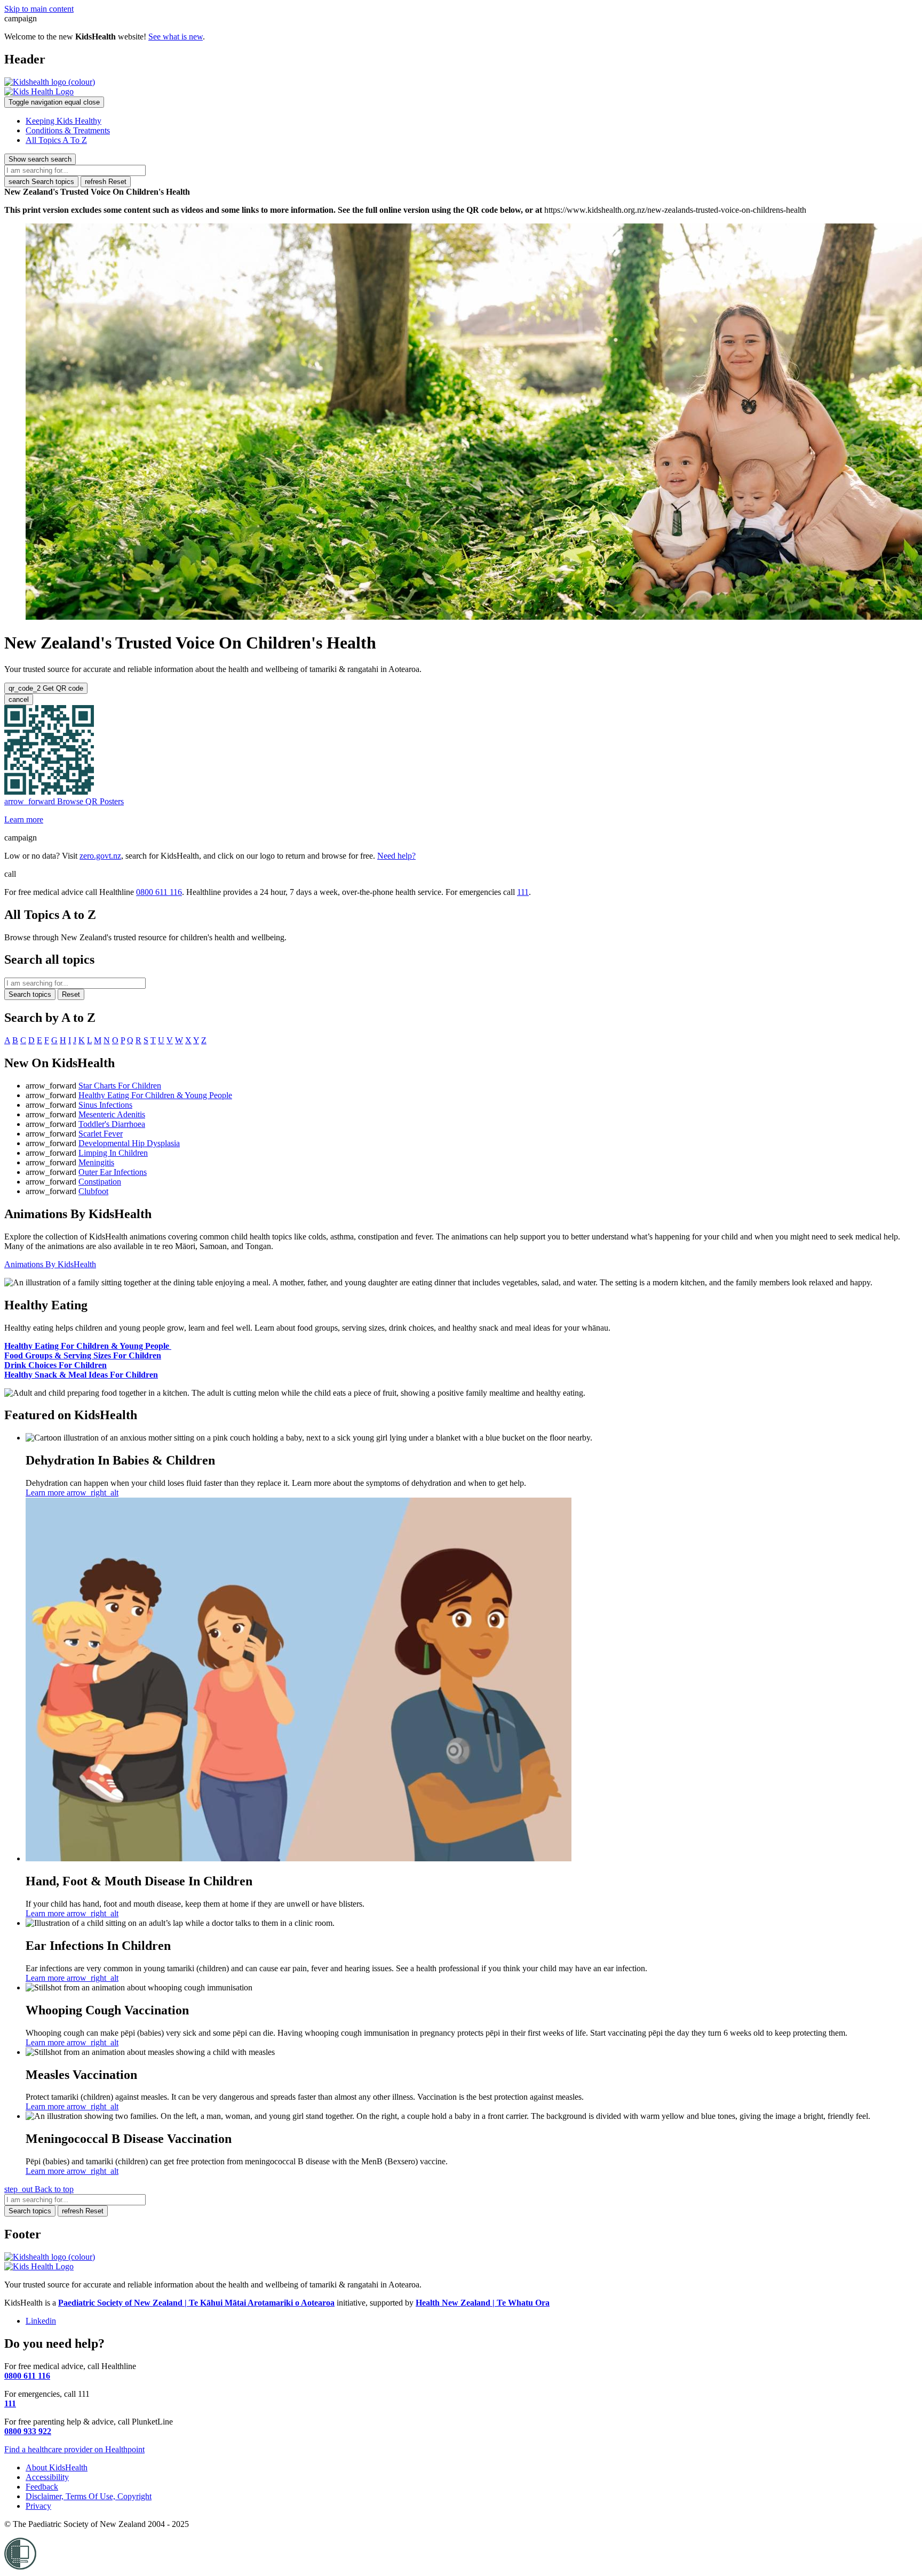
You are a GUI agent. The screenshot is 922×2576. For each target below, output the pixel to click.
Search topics (41, 182)
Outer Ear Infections (113, 1172)
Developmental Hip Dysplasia (129, 1143)
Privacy (38, 2506)
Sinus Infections (105, 1105)
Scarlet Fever (101, 1134)
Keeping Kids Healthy (63, 121)
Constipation (100, 1182)
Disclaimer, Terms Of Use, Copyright (89, 2496)
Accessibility (47, 2477)
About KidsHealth (57, 2467)
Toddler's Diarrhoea (112, 1124)
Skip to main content (39, 9)
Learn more (24, 819)
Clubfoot (93, 1191)
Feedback (42, 2487)
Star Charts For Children (120, 1086)
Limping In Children (113, 1153)
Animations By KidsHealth (50, 1264)
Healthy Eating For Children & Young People (155, 1095)
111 (523, 892)
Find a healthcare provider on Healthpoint (74, 2449)
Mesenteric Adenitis (112, 1114)
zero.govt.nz (100, 856)
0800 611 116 (159, 892)
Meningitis (96, 1162)
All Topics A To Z (56, 140)
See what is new (176, 37)
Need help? (396, 856)
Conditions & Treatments (68, 130)
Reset (106, 182)
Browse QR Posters (64, 801)
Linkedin (41, 2321)
